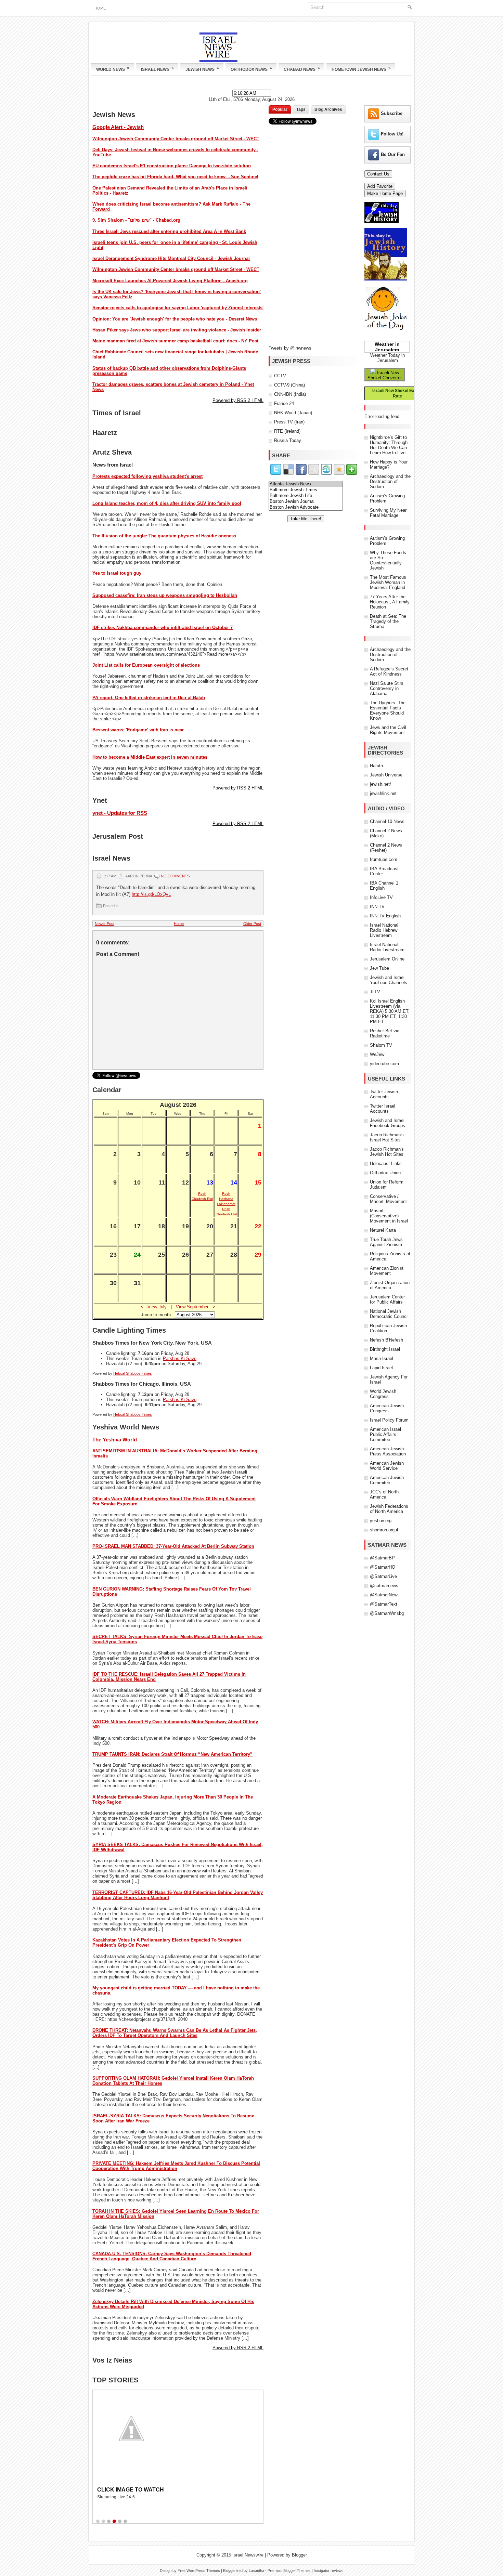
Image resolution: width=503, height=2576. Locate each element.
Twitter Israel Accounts (383, 1109)
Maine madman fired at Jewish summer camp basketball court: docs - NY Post (175, 341)
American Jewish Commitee (387, 1480)
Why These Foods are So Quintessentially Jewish (388, 560)
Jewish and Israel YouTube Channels (389, 980)
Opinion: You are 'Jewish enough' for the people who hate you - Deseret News (175, 319)
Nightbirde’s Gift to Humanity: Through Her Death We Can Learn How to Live (389, 445)
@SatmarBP (382, 1558)
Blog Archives (328, 109)
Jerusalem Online (387, 959)
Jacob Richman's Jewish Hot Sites (387, 1152)
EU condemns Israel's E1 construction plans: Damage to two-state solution (172, 166)
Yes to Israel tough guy (117, 573)
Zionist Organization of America (390, 1285)
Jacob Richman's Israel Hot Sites (387, 1137)
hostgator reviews (329, 2571)
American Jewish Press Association (388, 1451)
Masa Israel (382, 1358)
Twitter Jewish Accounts (384, 1094)
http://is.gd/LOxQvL (151, 894)
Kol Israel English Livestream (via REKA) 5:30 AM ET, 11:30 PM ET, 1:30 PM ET (390, 1011)
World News (113, 69)
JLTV (375, 992)
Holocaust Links (386, 1163)
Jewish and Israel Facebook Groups (388, 1123)
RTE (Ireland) (287, 431)
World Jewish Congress (383, 1394)
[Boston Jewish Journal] (306, 502)
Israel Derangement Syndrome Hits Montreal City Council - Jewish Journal (171, 258)
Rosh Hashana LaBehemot (226, 1199)
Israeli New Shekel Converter (385, 375)
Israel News (157, 69)
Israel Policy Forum (389, 1420)
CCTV (280, 376)
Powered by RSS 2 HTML (238, 400)
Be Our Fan (393, 154)
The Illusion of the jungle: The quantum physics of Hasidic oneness (164, 536)
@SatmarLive (383, 1576)
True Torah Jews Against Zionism (386, 1242)
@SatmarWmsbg (387, 1613)
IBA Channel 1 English (384, 886)
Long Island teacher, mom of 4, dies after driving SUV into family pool (167, 503)
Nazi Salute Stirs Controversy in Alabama (387, 688)
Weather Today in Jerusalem (388, 358)
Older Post (252, 924)
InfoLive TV (381, 897)
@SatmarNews (385, 1595)
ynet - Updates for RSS (120, 813)
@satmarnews (384, 1586)
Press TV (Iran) (289, 422)
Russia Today (288, 440)
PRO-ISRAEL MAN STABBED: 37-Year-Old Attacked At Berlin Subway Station (173, 1546)
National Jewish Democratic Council (389, 1314)
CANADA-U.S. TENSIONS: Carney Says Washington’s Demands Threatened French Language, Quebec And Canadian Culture (172, 2256)
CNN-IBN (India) (290, 394)
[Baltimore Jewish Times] (306, 490)
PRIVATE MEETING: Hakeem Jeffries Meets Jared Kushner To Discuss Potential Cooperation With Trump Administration (176, 2166)
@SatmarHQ (383, 1567)
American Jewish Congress (387, 1408)
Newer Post (105, 924)
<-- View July (154, 1307)
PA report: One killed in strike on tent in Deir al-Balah (149, 698)
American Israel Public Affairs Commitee (385, 1434)
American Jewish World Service (387, 1466)
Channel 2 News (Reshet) (386, 848)
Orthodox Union (385, 1173)
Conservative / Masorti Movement (388, 1199)
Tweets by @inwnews (290, 348)
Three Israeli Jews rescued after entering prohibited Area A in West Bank (169, 231)
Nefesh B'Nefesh (386, 1340)
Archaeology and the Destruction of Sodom (390, 481)
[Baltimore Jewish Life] (306, 496)
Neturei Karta (383, 1230)
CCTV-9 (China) (289, 385)
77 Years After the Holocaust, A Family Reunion (390, 602)
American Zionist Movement (387, 1271)
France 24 (284, 403)
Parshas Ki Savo (180, 1358)
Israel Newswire (249, 2555)
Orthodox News (251, 69)
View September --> (196, 1307)
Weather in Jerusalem (387, 347)
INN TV (377, 907)
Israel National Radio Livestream (387, 947)
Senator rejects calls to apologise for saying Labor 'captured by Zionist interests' (178, 308)
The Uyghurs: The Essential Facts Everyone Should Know (388, 710)
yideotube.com (384, 1064)
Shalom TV (381, 1045)
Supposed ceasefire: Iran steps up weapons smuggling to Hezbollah (165, 595)
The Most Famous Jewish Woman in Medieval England (388, 582)
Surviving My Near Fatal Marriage (388, 513)
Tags (301, 109)
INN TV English (385, 916)
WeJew (377, 1054)
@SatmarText (384, 1604)
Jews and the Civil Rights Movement (388, 730)
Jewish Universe (386, 775)
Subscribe (392, 113)
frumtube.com (384, 859)
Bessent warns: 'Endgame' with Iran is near (138, 730)
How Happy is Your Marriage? (389, 465)
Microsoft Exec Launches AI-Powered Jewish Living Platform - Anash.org (170, 281)
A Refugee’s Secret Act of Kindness (389, 671)
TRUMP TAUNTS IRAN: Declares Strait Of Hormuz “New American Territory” (172, 1754)
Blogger (299, 2555)
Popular (280, 109)
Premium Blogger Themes (289, 2571)
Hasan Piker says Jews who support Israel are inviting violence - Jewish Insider (177, 330)
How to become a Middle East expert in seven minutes (150, 757)
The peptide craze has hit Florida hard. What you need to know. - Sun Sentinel (175, 177)
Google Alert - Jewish (118, 127)
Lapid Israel (381, 1368)
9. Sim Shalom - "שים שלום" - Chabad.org (136, 220)
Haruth (376, 766)
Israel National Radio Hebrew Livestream (384, 930)
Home (100, 8)
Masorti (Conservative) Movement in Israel (389, 1216)
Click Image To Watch (131, 2490)
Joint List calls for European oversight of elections (146, 665)
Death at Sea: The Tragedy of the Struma (388, 621)
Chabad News (302, 69)
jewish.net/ (381, 784)
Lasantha (256, 2571)
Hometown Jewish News (361, 69)
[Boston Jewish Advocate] (306, 507)
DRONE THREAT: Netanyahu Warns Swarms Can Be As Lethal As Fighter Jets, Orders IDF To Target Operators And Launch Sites (175, 2033)
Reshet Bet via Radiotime (385, 1033)
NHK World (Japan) (293, 413)
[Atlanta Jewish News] (306, 484)
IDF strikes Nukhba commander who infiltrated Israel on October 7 (163, 627)
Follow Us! (392, 134)
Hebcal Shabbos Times (133, 1373)
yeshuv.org (381, 1521)
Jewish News (202, 69)
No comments (175, 876)
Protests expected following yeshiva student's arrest (147, 476)
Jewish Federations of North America (389, 1509)
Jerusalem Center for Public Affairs (387, 1299)
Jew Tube (379, 968)
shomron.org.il (384, 1530)
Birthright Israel (385, 1349)
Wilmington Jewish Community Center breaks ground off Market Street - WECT (176, 139)
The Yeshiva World (115, 1440)
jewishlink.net (383, 793)
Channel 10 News (387, 821)
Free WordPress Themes (199, 2571)
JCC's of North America (384, 1494)
